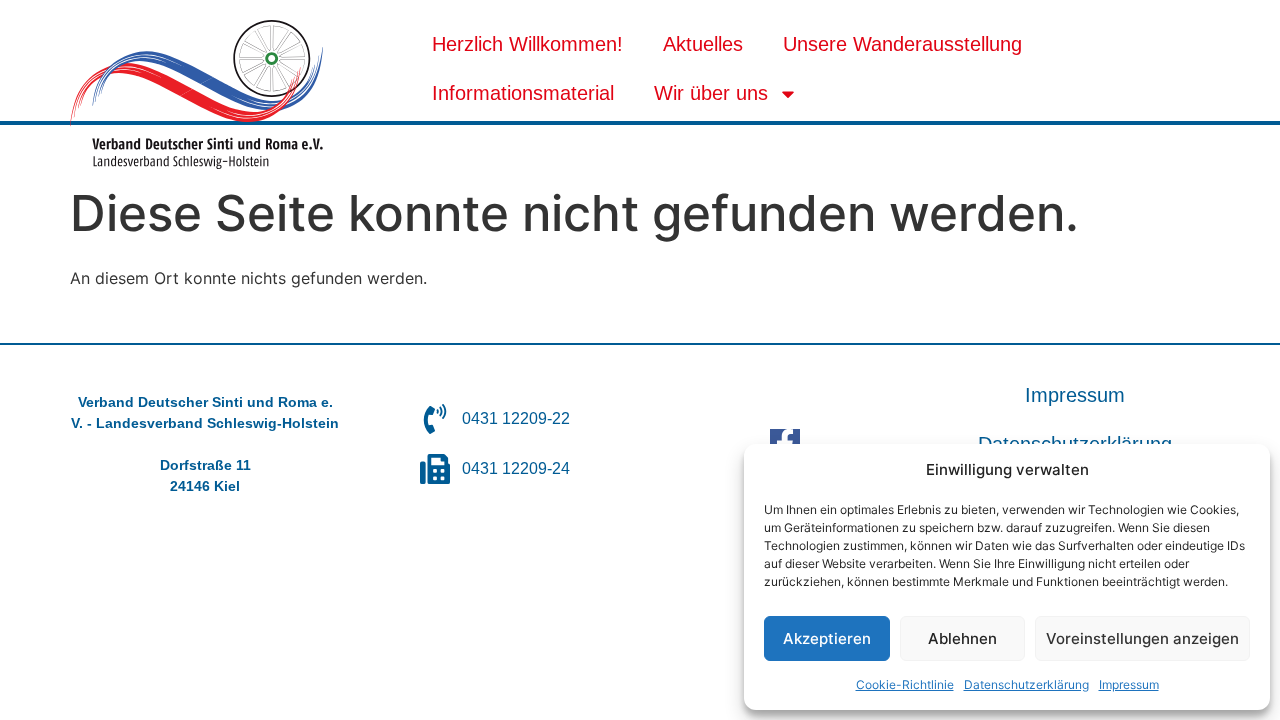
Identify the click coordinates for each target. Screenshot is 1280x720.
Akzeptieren (827, 638)
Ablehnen (962, 638)
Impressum (1129, 684)
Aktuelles (703, 44)
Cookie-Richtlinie (905, 684)
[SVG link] (196, 94)
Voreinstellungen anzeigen (1142, 638)
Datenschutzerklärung (1026, 684)
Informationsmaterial (523, 93)
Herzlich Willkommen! (527, 44)
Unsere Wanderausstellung (902, 44)
